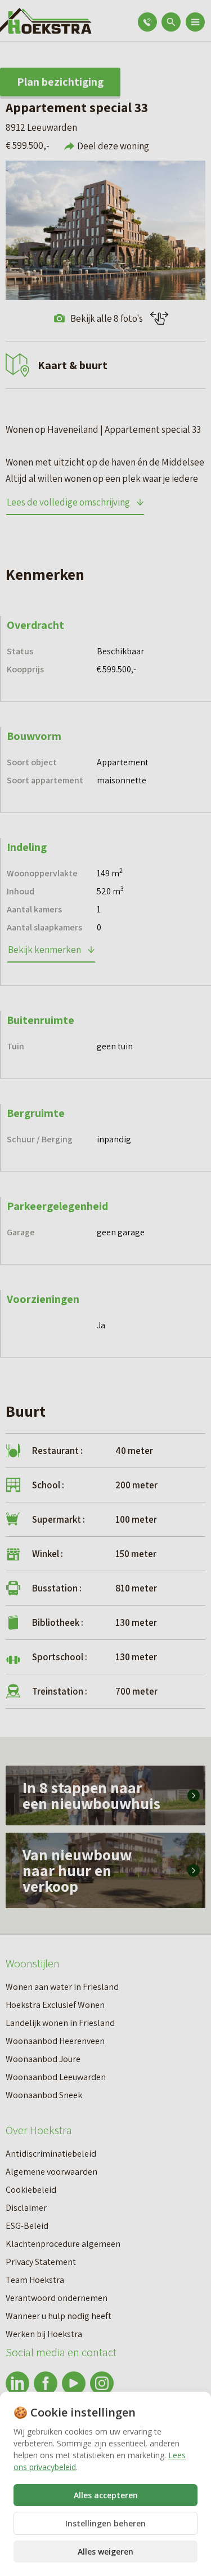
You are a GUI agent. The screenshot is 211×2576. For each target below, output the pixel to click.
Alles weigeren (105, 2551)
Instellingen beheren (105, 2523)
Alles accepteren (106, 2495)
